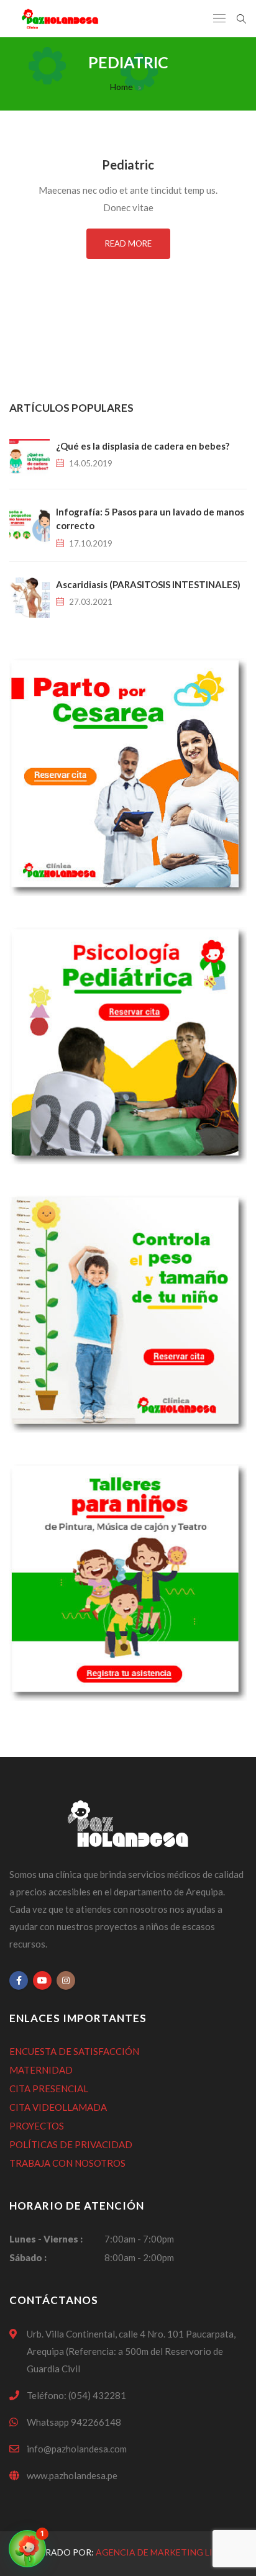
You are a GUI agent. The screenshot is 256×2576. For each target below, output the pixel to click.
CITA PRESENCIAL (49, 2088)
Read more (128, 243)
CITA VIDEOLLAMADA (58, 2107)
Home (121, 87)
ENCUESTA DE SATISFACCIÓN (74, 2051)
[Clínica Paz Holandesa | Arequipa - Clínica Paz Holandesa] (60, 19)
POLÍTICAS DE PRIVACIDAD (71, 2144)
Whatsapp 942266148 (74, 2422)
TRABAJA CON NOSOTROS (67, 2163)
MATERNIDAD (41, 2070)
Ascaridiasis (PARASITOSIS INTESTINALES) (148, 584)
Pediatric (128, 165)
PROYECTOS (37, 2126)
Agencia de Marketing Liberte (168, 2552)
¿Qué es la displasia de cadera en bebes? (143, 446)
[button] (27, 2549)
